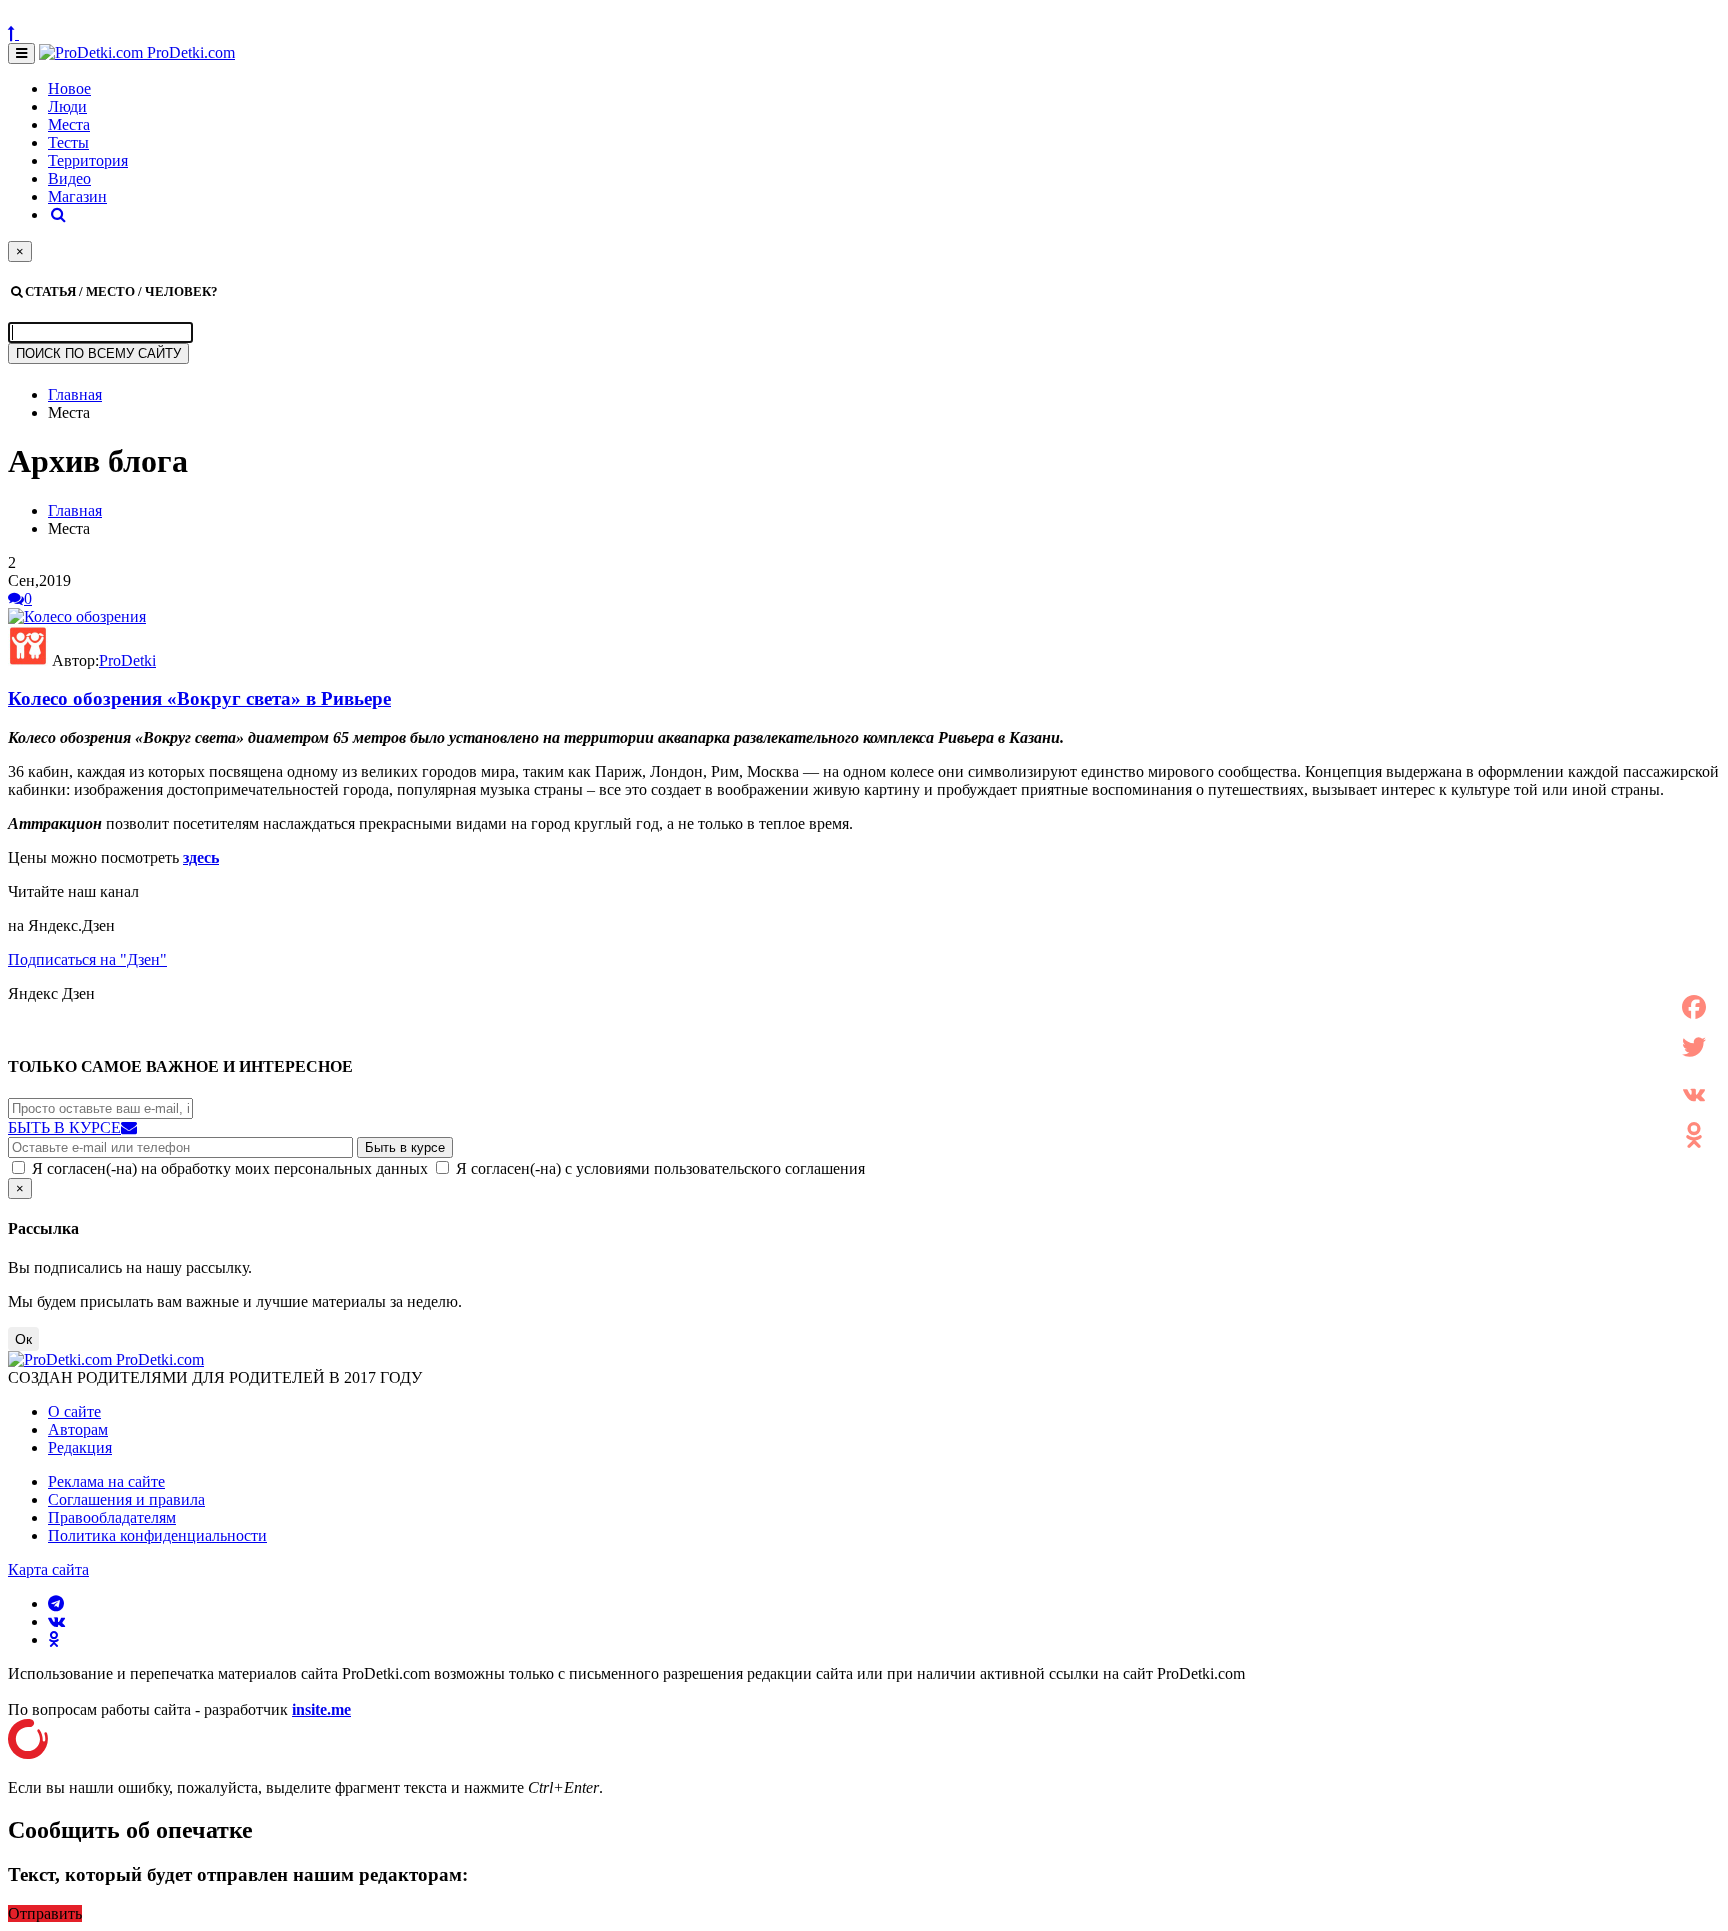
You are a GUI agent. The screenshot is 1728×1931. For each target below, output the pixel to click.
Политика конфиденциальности (157, 1535)
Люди (67, 106)
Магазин (77, 196)
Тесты (68, 142)
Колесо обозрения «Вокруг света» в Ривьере (199, 698)
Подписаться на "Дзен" (87, 959)
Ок (23, 1339)
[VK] (1694, 1095)
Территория (88, 160)
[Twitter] (1694, 1047)
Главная (75, 394)
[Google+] (1694, 1071)
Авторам (78, 1429)
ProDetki (127, 660)
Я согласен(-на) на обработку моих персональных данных (230, 1168)
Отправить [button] (45, 1913)
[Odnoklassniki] (1694, 1135)
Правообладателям (112, 1517)
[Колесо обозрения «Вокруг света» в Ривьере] (77, 616)
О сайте (74, 1411)
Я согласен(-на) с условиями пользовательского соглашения (660, 1168)
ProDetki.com (189, 52)
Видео (69, 178)
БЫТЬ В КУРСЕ (64, 1127)
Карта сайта (48, 1569)
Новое (69, 88)
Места (69, 124)
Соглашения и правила (126, 1499)
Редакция (80, 1447)
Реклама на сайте (106, 1481)
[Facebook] (1694, 1007)
